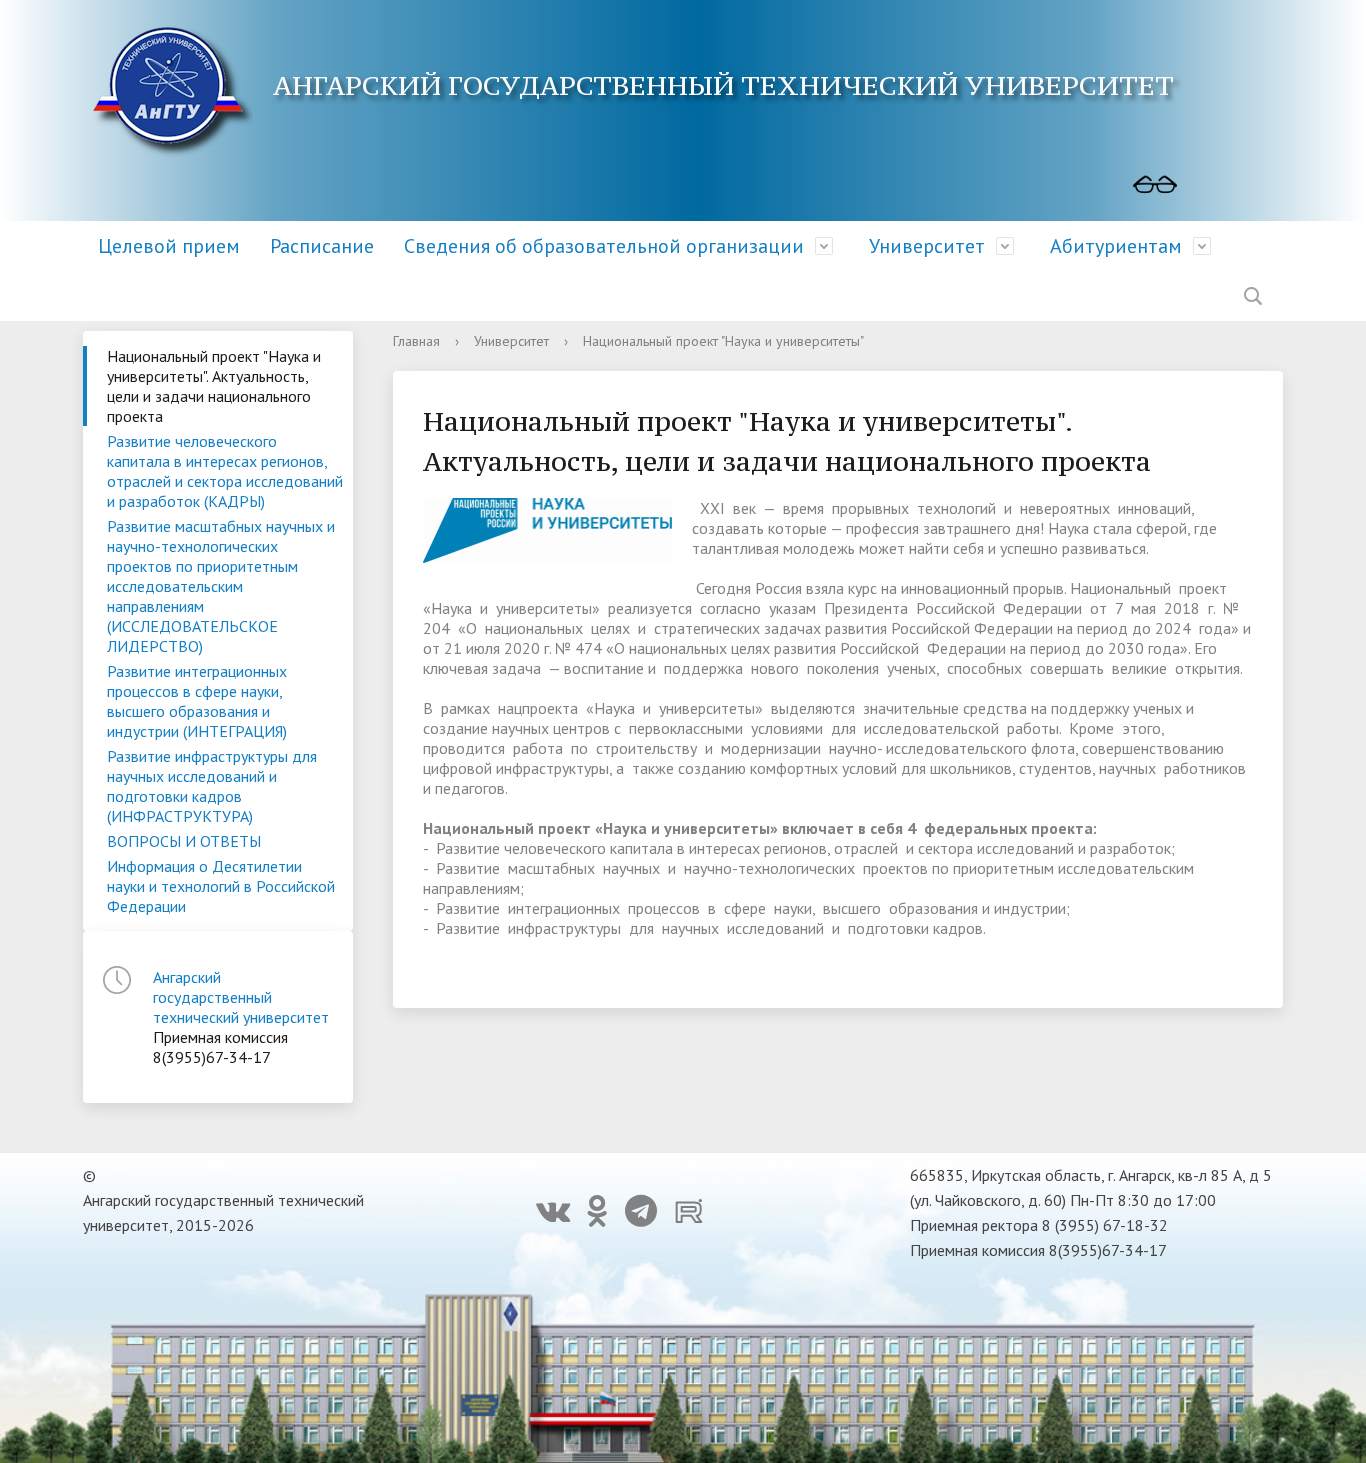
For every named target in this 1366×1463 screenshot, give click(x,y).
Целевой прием (169, 246)
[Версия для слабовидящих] (1155, 185)
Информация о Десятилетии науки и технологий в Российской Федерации (221, 886)
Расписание (322, 246)
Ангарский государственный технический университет (241, 997)
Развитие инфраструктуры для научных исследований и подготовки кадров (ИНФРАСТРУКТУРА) (212, 786)
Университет (927, 246)
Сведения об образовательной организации (604, 246)
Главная (416, 341)
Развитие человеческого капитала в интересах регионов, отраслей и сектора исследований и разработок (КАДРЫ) (225, 471)
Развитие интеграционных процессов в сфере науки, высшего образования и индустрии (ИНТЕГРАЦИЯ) (197, 701)
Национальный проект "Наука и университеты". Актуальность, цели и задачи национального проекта (214, 386)
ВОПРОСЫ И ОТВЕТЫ (184, 841)
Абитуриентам (1116, 246)
